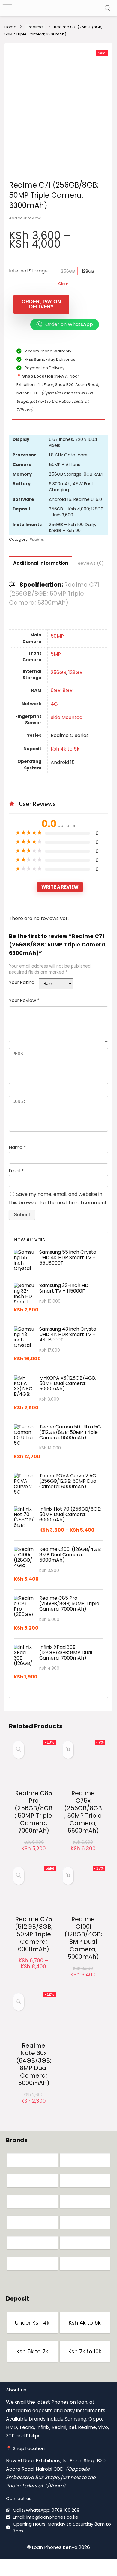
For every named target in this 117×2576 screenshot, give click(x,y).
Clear (63, 284)
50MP (57, 636)
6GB (56, 690)
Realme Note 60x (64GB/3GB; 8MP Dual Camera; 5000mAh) (34, 2064)
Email (16, 1171)
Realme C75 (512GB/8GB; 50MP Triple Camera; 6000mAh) (34, 1934)
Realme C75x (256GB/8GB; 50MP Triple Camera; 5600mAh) (83, 1812)
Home (10, 27)
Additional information (41, 563)
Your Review (24, 1000)
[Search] (108, 8)
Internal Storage (28, 271)
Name (17, 1147)
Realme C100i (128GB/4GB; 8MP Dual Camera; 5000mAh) (83, 1938)
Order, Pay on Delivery (41, 304)
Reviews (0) (91, 563)
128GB (88, 271)
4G (54, 704)
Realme (35, 27)
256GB (68, 271)
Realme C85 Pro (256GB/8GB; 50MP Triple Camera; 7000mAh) (34, 1812)
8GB (68, 690)
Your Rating (22, 982)
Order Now (34, 1854)
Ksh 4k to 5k (65, 749)
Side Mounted (67, 717)
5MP (56, 654)
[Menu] (7, 8)
